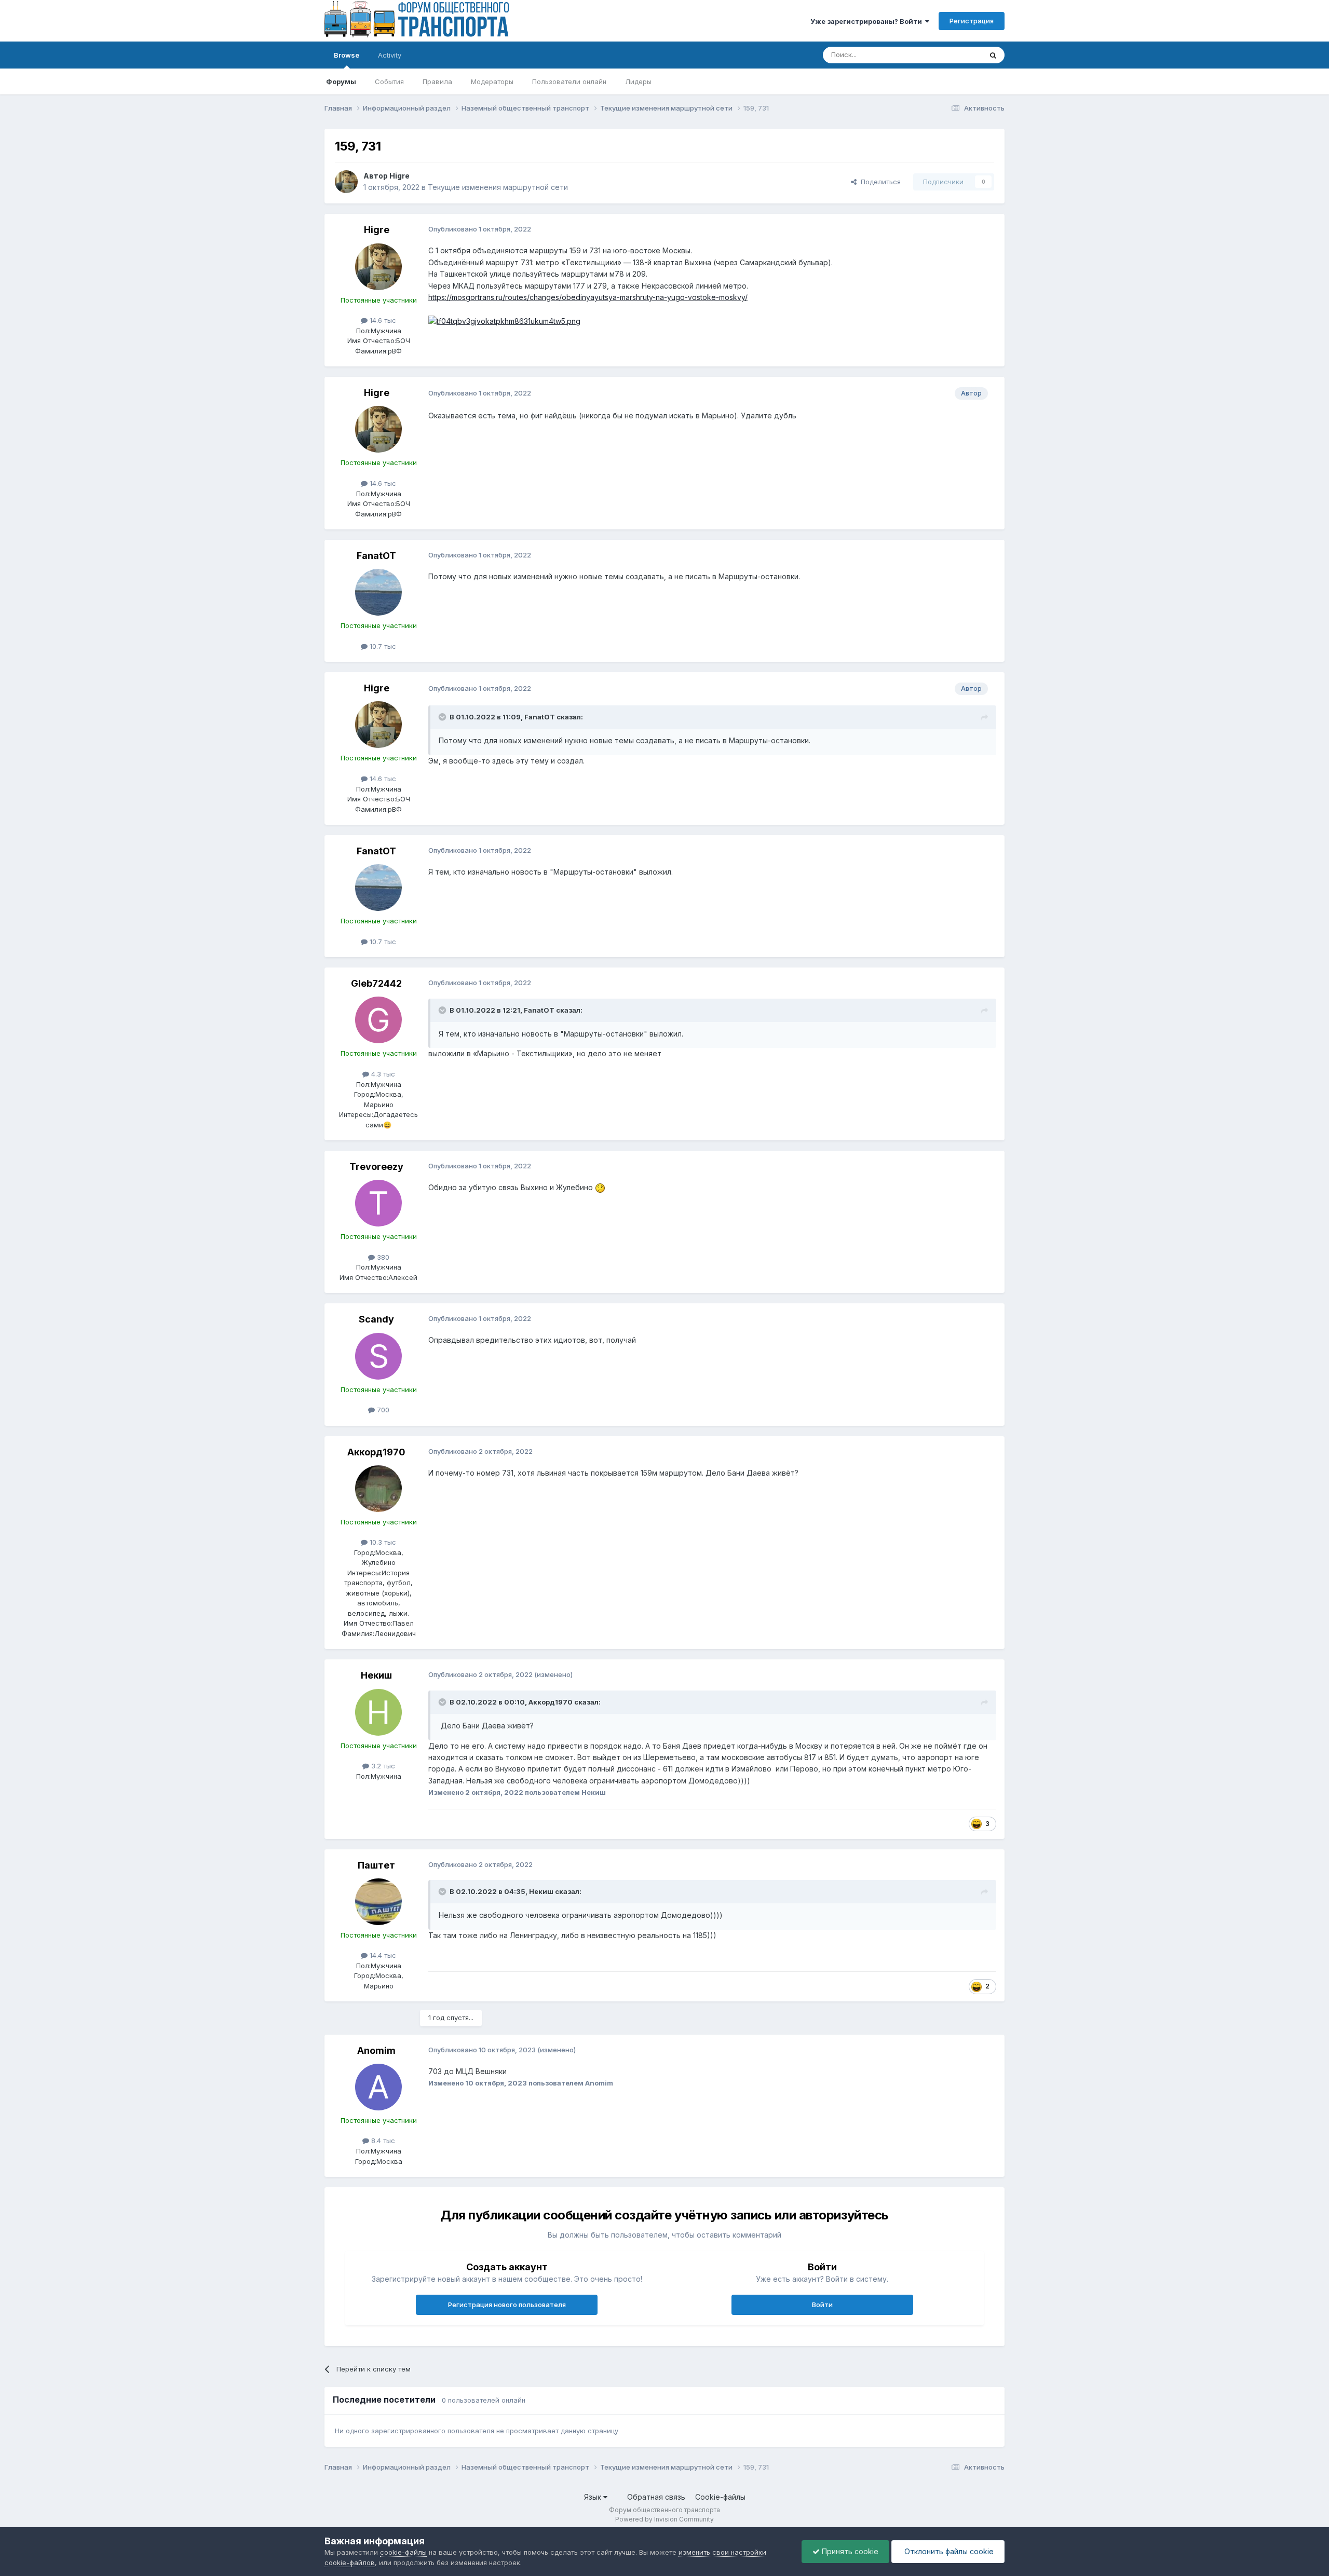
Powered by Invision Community (664, 2519)
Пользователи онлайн (569, 81)
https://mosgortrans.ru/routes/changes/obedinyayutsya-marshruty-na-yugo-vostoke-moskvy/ (588, 297)
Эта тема (954, 55)
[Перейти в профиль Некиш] (378, 1712)
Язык (594, 2497)
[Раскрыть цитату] (443, 717)
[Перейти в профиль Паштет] (378, 1902)
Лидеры (638, 81)
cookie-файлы (403, 2552)
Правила (437, 81)
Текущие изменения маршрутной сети (498, 187)
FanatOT (376, 556)
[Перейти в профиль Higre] (346, 182)
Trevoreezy (376, 1167)
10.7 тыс (382, 646)
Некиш (376, 1675)
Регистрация (972, 21)
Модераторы (492, 81)
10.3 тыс (382, 1542)
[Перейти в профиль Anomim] (378, 2087)
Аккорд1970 (376, 1452)
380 (382, 1257)
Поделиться (879, 182)
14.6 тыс (382, 320)
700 (382, 1410)
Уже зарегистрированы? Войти (868, 21)
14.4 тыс (382, 1955)
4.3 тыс (382, 1074)
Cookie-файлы (720, 2497)
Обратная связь (656, 2497)
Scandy (376, 1319)
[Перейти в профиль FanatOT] (378, 592)
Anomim (376, 2050)
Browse (347, 55)
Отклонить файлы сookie (948, 2551)
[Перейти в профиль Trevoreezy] (378, 1203)
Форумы (341, 81)
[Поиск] (993, 55)
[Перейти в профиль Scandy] (378, 1356)
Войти (822, 2305)
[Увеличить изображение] (504, 321)
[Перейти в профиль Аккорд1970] (378, 1489)
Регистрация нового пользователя (507, 2305)
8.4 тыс (382, 2141)
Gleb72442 (376, 983)
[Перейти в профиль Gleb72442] (378, 1020)
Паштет (376, 1865)
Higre (399, 176)
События (389, 81)
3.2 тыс (382, 1766)
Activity (390, 55)
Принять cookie (849, 2551)
